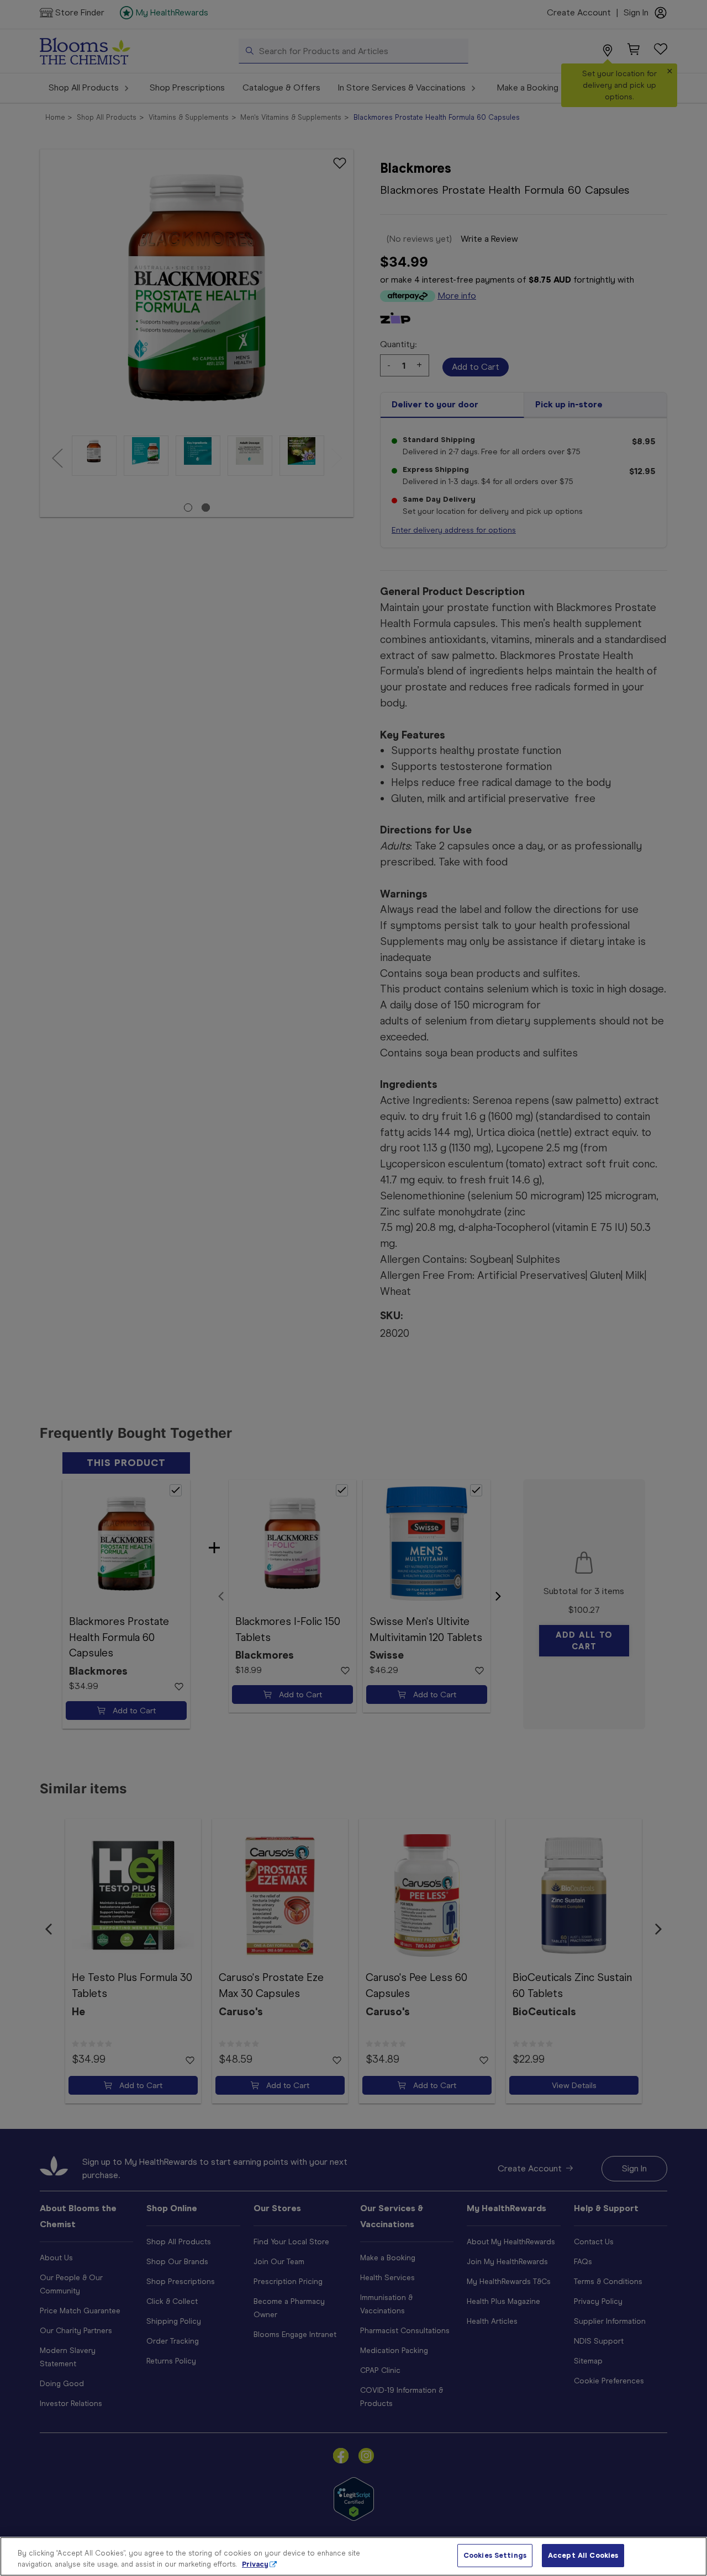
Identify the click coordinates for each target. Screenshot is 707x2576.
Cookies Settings (495, 2555)
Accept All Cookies (583, 2555)
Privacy (255, 2564)
